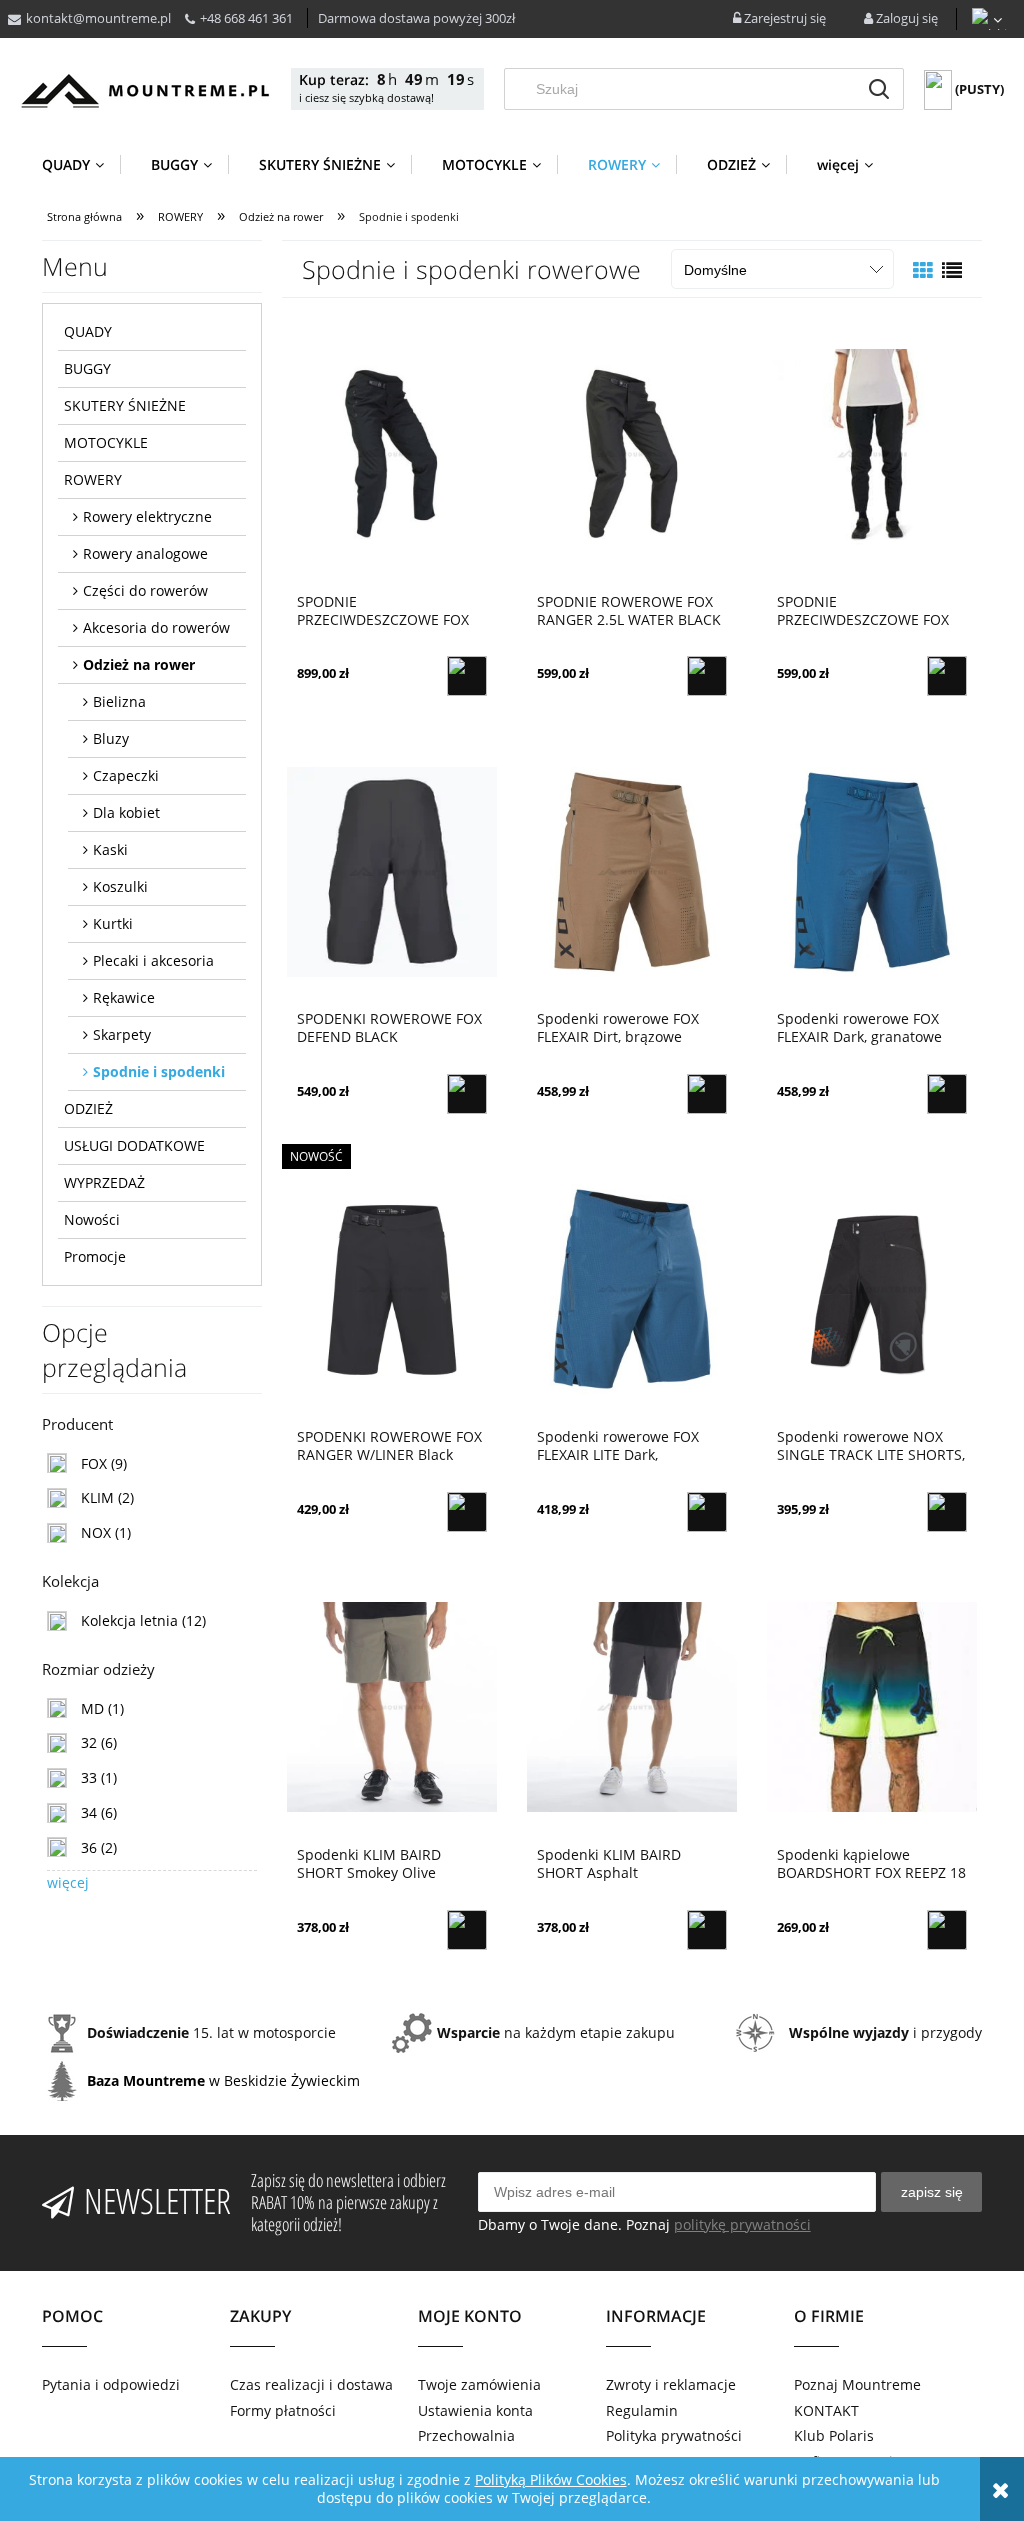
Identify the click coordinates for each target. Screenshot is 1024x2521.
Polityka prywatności (674, 2435)
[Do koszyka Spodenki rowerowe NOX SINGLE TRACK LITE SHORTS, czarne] (947, 1512)
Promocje (95, 1256)
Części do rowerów (145, 590)
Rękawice (124, 997)
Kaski (110, 849)
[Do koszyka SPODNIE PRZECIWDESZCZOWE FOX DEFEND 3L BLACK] (467, 676)
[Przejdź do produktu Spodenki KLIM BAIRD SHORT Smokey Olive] (392, 1706)
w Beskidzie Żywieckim (223, 2080)
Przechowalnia (466, 2435)
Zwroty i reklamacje (671, 2384)
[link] (87, 1463)
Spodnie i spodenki (159, 1071)
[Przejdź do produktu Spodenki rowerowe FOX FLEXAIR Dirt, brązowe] (632, 870)
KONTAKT (826, 2410)
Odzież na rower (139, 664)
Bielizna (119, 701)
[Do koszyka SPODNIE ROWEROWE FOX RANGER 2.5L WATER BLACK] (707, 676)
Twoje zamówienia (479, 2384)
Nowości (92, 1219)
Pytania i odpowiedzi (111, 2384)
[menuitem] (81, 164)
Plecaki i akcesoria (153, 960)
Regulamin (642, 2410)
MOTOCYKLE (106, 442)
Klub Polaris (834, 2435)
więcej (68, 1882)
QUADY (88, 331)
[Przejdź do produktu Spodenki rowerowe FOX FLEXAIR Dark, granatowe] (872, 870)
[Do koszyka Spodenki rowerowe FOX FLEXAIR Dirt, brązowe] (707, 1094)
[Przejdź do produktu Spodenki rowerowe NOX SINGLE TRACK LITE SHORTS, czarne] (872, 1288)
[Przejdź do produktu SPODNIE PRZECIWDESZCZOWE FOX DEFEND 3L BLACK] (392, 453)
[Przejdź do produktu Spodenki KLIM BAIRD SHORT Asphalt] (632, 1706)
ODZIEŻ (88, 1108)
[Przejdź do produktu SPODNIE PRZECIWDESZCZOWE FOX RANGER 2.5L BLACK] (872, 453)
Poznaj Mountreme (857, 2384)
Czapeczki (126, 775)
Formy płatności (283, 2410)
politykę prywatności (742, 2224)
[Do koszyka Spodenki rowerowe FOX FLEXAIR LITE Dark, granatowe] (707, 1512)
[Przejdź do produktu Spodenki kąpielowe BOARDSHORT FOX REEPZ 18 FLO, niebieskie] (872, 1706)
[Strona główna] (145, 90)
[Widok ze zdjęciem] (923, 270)
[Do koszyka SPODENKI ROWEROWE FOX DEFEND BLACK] (467, 1094)
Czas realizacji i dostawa (311, 2384)
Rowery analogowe (145, 553)
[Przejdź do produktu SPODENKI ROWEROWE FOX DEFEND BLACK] (392, 870)
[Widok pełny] (952, 270)
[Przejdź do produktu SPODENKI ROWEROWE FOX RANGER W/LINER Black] (392, 1288)
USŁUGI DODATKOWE (134, 1145)
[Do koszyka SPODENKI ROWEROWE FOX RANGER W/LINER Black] (467, 1512)
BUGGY (87, 368)
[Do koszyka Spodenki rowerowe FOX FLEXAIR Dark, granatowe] (947, 1094)
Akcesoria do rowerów (156, 627)
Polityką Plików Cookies (551, 2479)
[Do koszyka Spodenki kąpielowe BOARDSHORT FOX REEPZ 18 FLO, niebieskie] (947, 1930)
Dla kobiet (126, 812)
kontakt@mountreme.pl (98, 18)
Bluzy (111, 738)
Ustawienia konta (475, 2410)
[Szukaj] (879, 89)
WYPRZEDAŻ (104, 1182)
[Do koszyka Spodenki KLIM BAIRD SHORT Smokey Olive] (467, 1930)
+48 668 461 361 (246, 18)
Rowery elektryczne (147, 516)
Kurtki (113, 923)
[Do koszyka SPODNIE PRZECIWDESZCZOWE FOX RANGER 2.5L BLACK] (947, 676)
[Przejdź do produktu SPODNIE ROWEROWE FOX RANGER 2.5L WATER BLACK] (632, 453)
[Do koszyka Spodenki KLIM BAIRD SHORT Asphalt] (707, 1930)
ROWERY (93, 479)
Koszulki (120, 886)
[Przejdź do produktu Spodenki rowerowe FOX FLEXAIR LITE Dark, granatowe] (632, 1288)
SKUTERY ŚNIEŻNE (125, 405)
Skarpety (122, 1034)
